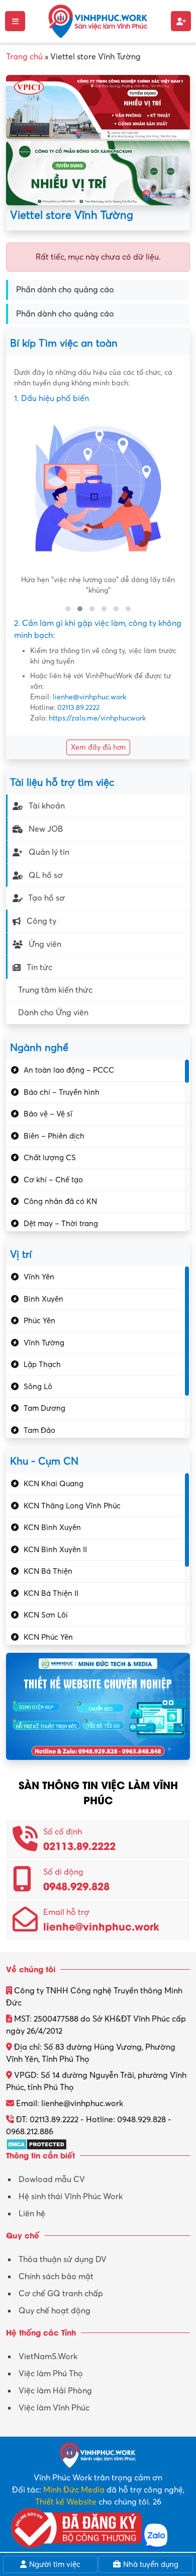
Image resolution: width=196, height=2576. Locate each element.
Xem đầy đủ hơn (98, 747)
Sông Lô (38, 1387)
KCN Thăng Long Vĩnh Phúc (72, 1506)
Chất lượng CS (50, 1158)
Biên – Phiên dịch (54, 1136)
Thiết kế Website (66, 2502)
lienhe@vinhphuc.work (89, 697)
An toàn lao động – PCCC (69, 1070)
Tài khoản (47, 806)
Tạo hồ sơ (46, 898)
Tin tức (39, 968)
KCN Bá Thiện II (51, 1593)
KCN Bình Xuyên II (55, 1550)
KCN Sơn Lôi (46, 1615)
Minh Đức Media (74, 2490)
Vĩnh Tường (44, 1343)
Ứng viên (45, 944)
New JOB (46, 829)
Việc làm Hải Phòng (55, 2391)
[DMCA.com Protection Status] (36, 2144)
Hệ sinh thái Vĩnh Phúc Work (71, 2197)
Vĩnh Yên (39, 1277)
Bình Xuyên (43, 1299)
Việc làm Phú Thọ (51, 2374)
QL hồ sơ (46, 875)
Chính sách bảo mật (56, 2277)
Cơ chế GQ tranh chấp (61, 2294)
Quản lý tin (49, 852)
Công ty (41, 921)
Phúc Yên (39, 1321)
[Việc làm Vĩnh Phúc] (98, 21)
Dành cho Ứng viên (53, 1013)
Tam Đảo (39, 1430)
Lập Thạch (42, 1364)
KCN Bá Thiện (48, 1571)
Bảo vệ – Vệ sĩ (48, 1114)
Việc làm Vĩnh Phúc (54, 2408)
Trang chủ (24, 57)
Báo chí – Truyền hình (62, 1092)
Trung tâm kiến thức (55, 990)
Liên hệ (32, 2214)
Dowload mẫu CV (52, 2180)
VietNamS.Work (48, 2357)
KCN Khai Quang (54, 1484)
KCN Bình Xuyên (52, 1527)
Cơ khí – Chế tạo (53, 1180)
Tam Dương (44, 1408)
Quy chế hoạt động (55, 2311)
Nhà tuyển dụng (150, 2564)
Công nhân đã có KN (60, 1201)
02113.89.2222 (78, 708)
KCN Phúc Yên (48, 1637)
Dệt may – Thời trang (61, 1224)
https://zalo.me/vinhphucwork (97, 718)
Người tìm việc (54, 2564)
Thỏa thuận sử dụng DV (63, 2260)
